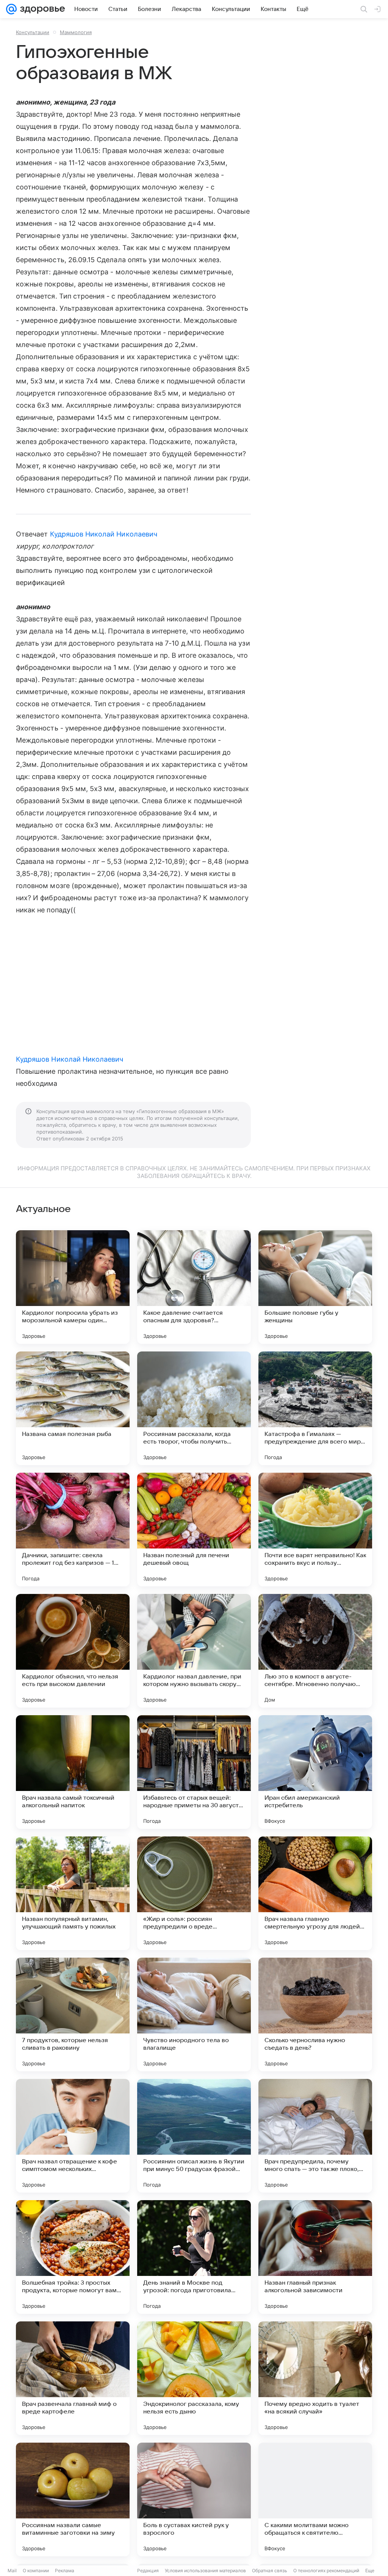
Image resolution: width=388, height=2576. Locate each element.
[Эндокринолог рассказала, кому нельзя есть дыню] (194, 2378)
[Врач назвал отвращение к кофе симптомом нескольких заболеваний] (73, 2136)
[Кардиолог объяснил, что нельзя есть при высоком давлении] (73, 1651)
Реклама (65, 2571)
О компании (36, 2571)
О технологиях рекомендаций (326, 2571)
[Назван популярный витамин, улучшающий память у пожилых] (73, 1893)
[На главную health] (41, 9)
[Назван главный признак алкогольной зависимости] (315, 2257)
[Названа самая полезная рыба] (73, 1408)
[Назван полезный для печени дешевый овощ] (194, 1530)
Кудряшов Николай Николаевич (104, 534)
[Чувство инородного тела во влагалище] (194, 2015)
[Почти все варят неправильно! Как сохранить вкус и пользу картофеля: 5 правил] (315, 1530)
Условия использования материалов (205, 2571)
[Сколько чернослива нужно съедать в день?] (315, 2015)
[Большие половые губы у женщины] (315, 1287)
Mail (12, 2571)
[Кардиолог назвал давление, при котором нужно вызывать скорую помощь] (194, 1651)
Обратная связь (270, 2571)
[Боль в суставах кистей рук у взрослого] (194, 2499)
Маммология (76, 32)
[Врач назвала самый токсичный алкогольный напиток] (73, 1772)
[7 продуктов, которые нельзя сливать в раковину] (73, 2015)
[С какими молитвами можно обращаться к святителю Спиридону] (315, 2499)
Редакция (148, 2571)
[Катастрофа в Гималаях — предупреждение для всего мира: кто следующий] (315, 1408)
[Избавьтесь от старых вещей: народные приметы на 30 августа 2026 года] (194, 1772)
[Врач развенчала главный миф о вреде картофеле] (73, 2378)
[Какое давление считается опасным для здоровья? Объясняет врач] (194, 1287)
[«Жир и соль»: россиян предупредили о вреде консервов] (194, 1893)
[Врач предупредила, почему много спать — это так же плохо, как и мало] (315, 2136)
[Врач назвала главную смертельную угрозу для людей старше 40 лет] (315, 1893)
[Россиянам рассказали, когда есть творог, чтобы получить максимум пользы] (194, 1408)
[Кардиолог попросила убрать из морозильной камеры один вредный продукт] (73, 1287)
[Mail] (11, 9)
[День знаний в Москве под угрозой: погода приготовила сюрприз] (194, 2257)
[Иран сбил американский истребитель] (315, 1772)
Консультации (33, 32)
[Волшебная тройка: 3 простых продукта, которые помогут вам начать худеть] (73, 2257)
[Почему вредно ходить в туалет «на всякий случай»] (315, 2378)
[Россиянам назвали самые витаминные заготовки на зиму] (73, 2499)
